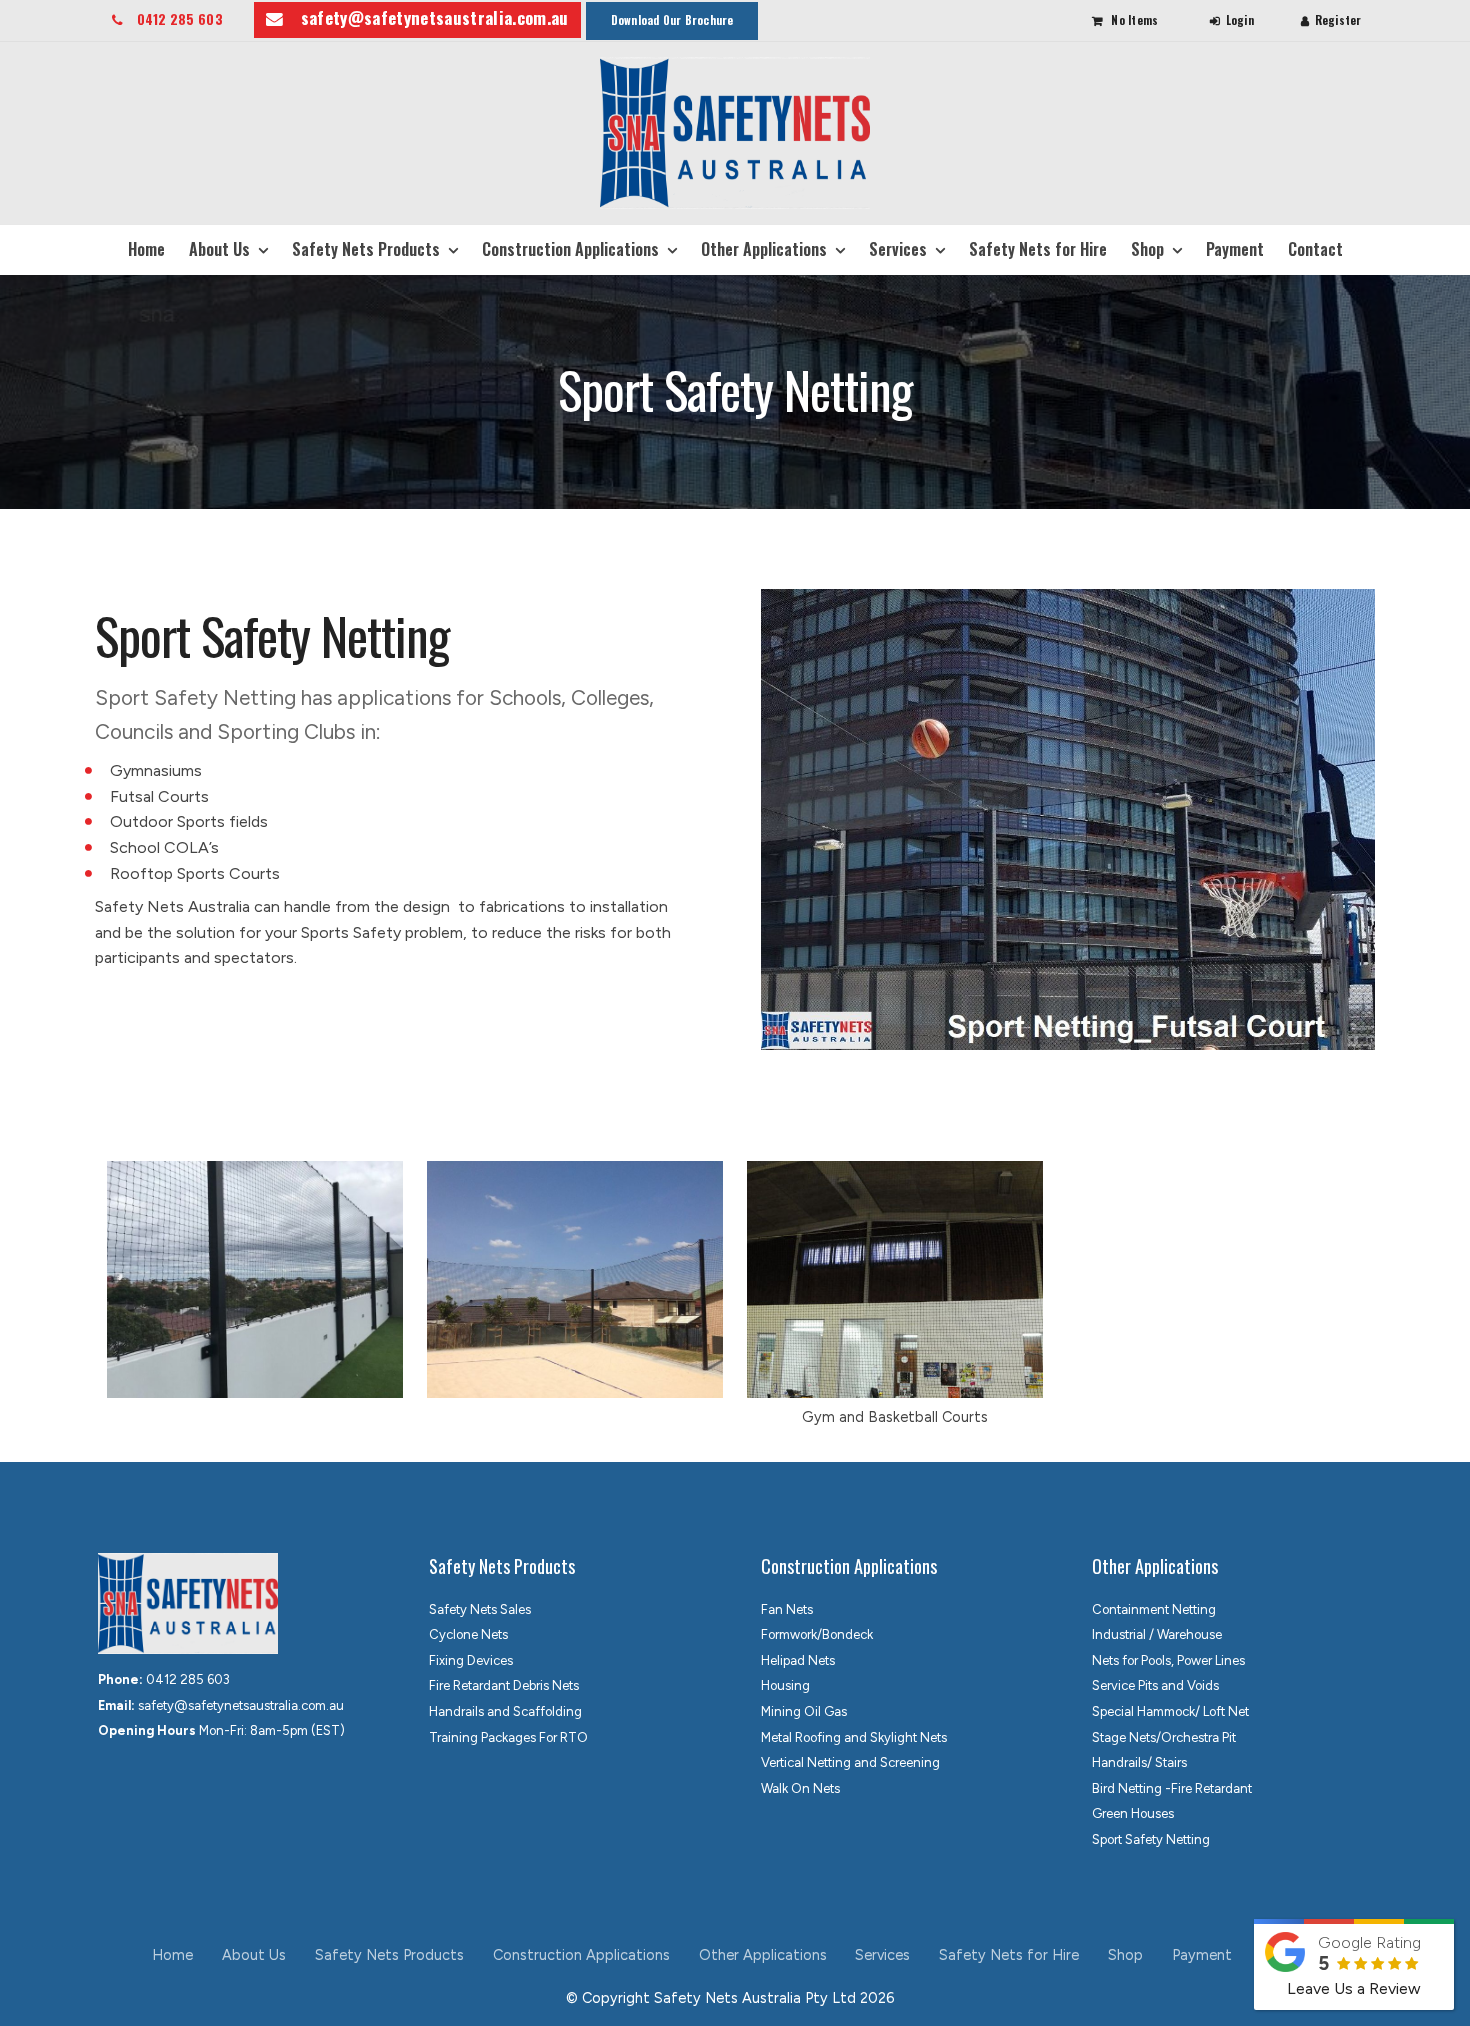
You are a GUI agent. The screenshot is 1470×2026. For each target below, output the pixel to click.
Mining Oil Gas (804, 1711)
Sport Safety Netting (1151, 1839)
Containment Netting (1154, 1609)
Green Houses (1133, 1813)
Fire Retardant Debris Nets (504, 1685)
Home (146, 249)
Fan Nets (787, 1609)
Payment (1235, 249)
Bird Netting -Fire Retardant (1172, 1788)
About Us (219, 249)
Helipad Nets (798, 1660)
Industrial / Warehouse (1157, 1634)
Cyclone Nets (468, 1634)
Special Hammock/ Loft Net (1170, 1711)
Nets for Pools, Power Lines (1168, 1660)
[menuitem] (173, 1956)
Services (898, 249)
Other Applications (764, 249)
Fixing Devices (471, 1660)
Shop (1147, 249)
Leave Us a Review (1354, 1988)
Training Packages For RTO (508, 1737)
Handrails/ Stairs (1139, 1762)
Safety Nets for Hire (1038, 249)
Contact (1315, 249)
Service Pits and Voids (1155, 1685)
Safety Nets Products (366, 249)
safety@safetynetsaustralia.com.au (435, 17)
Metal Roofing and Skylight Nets (854, 1737)
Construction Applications (570, 249)
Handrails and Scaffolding (505, 1711)
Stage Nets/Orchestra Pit (1164, 1737)
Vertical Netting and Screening (850, 1762)
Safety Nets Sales (480, 1609)
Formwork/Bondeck (817, 1634)
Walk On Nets (800, 1788)
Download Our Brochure (672, 20)
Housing (785, 1685)
